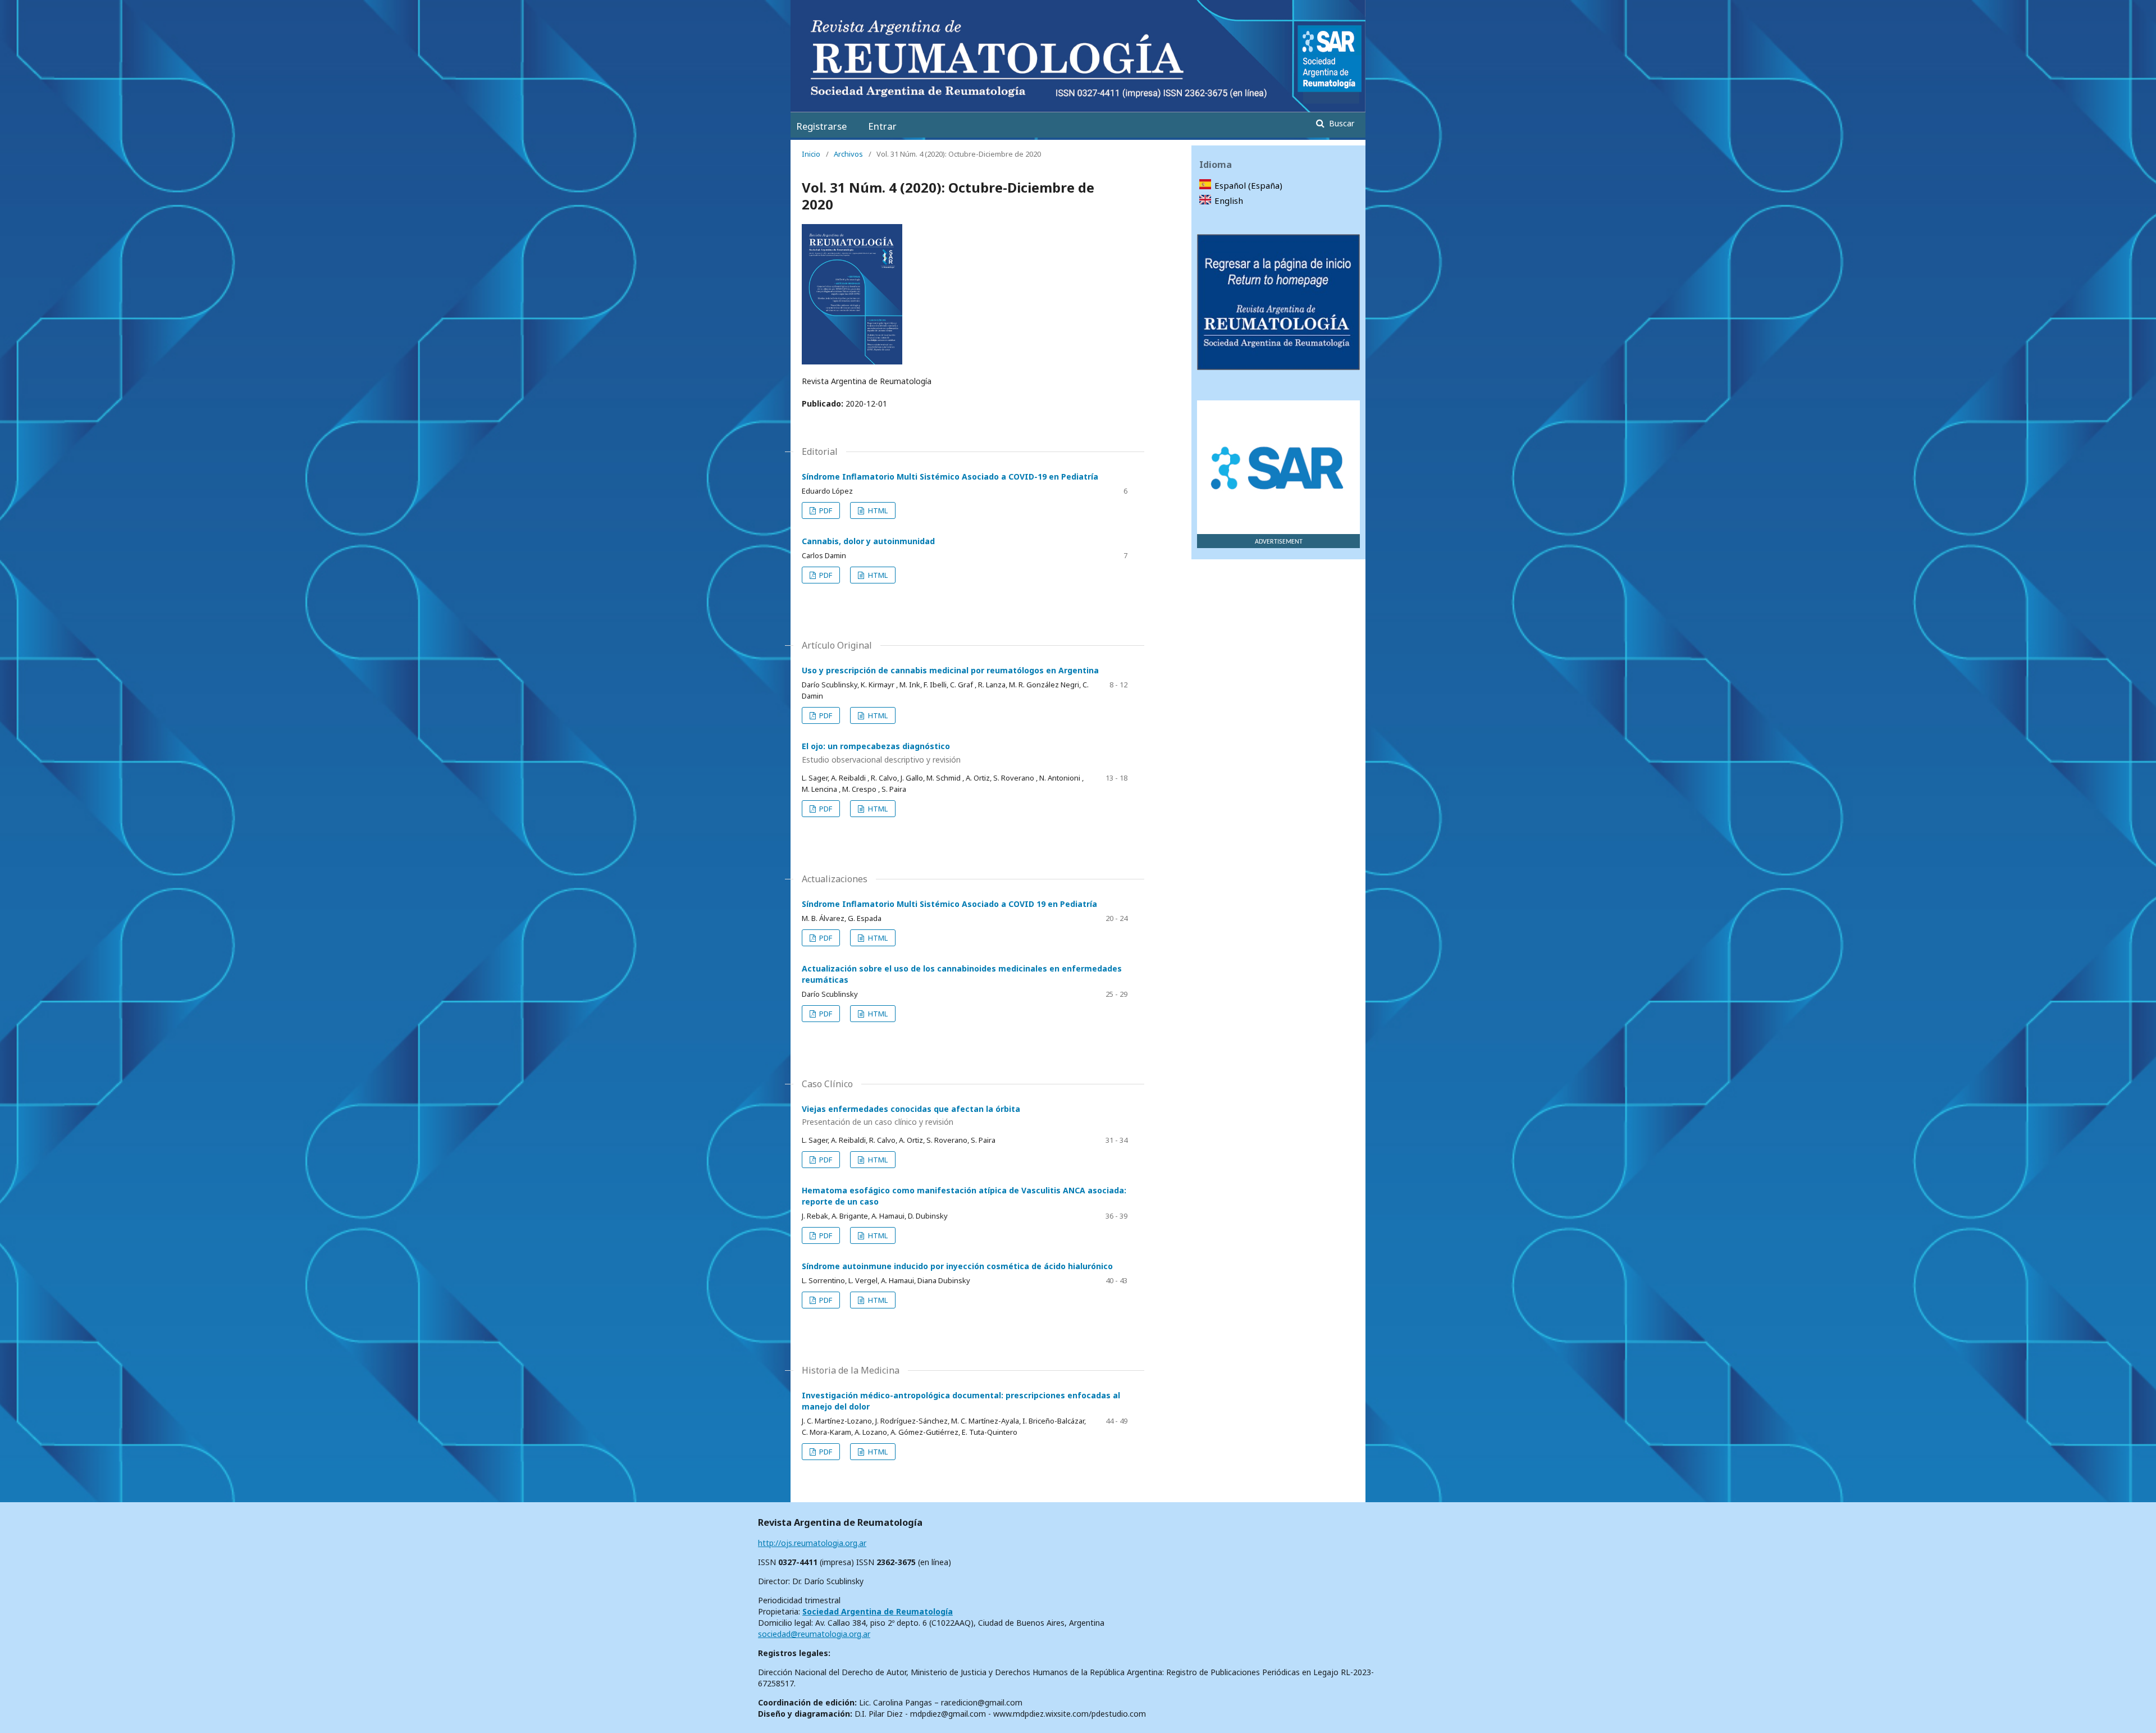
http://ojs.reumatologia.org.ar (812, 1543)
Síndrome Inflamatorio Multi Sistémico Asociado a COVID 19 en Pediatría (949, 904)
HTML (877, 510)
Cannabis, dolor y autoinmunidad (868, 541)
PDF (825, 510)
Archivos (848, 154)
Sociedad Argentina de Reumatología (878, 1611)
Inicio (811, 154)
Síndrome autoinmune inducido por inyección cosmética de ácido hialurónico (957, 1266)
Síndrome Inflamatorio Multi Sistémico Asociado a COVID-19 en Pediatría (950, 476)
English (1229, 200)
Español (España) (1248, 185)
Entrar (882, 126)
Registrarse (821, 126)
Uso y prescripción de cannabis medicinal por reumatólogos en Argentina (950, 670)
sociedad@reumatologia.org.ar (814, 1634)
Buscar (1340, 123)
